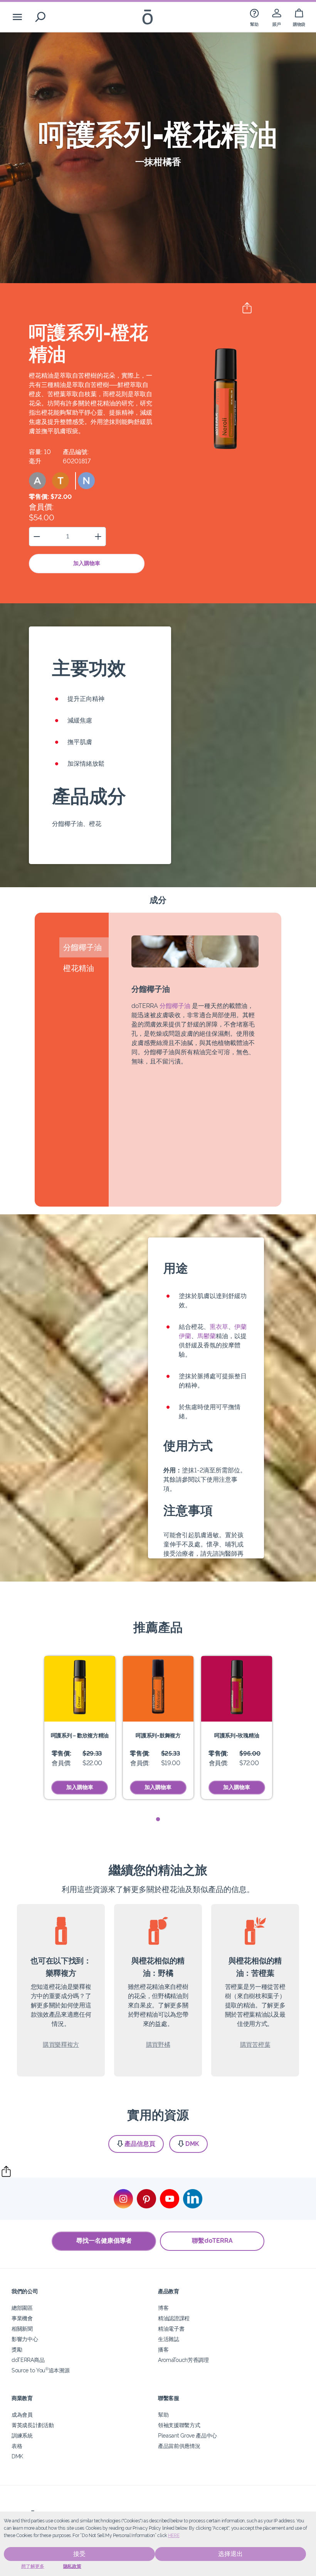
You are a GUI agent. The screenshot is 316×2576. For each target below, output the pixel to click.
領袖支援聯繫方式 (179, 2425)
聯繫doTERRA (212, 2241)
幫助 (163, 2415)
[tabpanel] (80, 1728)
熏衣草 (219, 1327)
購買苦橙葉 (255, 2045)
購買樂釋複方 (61, 2045)
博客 (163, 2308)
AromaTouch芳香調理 (183, 2360)
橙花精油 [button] (79, 968)
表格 (17, 2446)
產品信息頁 (140, 2144)
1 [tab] (158, 1819)
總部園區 (22, 2308)
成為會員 (22, 2415)
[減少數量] (37, 536)
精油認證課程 (174, 2318)
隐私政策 (72, 2566)
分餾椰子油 (175, 1006)
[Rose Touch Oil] (237, 1689)
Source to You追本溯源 (40, 2370)
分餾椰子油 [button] (82, 947)
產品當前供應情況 (179, 2446)
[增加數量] (98, 536)
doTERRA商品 (28, 2360)
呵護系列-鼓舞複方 (158, 1735)
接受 (79, 2554)
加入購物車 (87, 563)
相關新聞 (22, 2329)
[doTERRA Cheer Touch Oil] (80, 1689)
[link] (254, 17)
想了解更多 (33, 2566)
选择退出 (230, 2554)
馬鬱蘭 (207, 1336)
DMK (192, 2144)
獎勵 (17, 2349)
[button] (37, 481)
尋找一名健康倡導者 (104, 2241)
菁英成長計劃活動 (33, 2425)
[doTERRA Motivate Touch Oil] (158, 1689)
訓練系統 (22, 2435)
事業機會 (22, 2318)
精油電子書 (171, 2329)
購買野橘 (158, 2045)
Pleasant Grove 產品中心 (187, 2435)
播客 (163, 2349)
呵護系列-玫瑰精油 (237, 1735)
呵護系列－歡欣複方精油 (80, 1735)
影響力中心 (25, 2339)
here (174, 2535)
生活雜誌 (169, 2339)
